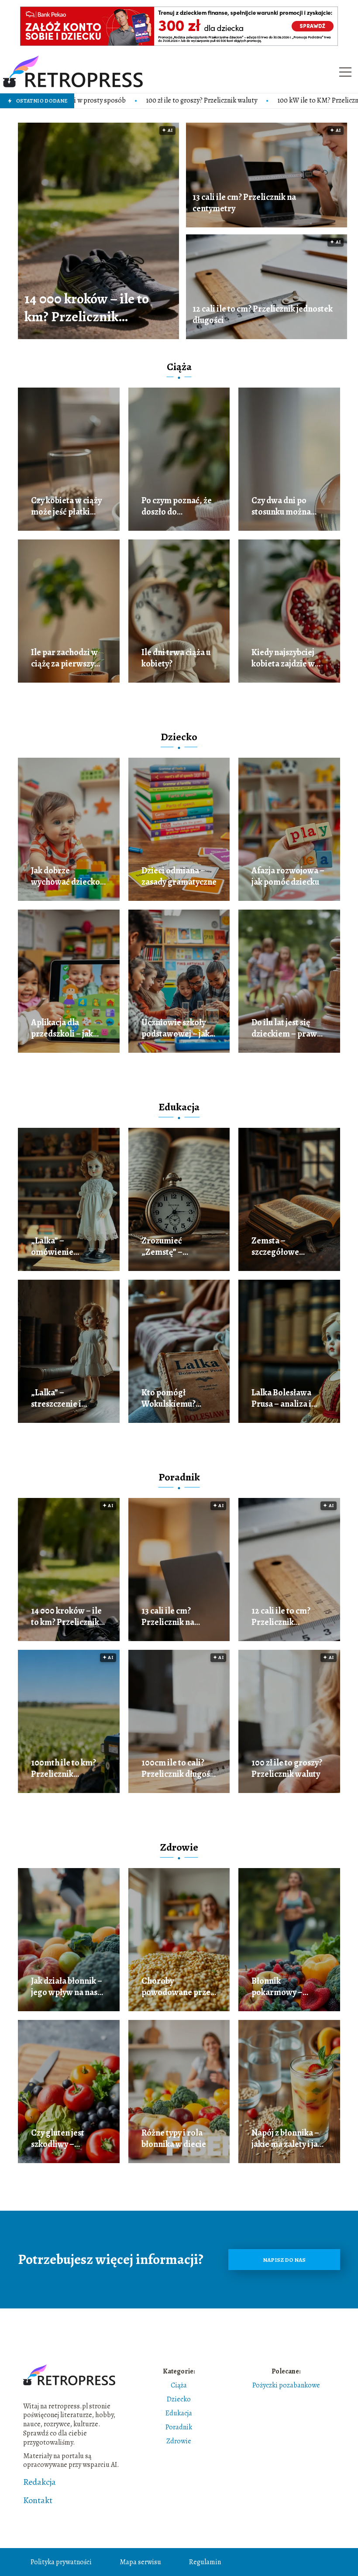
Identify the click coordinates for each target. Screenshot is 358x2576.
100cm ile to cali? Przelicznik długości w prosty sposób (179, 1769)
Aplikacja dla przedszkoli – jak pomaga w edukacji (66, 1028)
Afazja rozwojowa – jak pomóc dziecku (288, 876)
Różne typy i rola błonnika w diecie (174, 2139)
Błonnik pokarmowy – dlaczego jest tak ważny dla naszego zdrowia (286, 1987)
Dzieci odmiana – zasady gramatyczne (179, 876)
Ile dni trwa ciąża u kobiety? (176, 658)
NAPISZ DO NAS (284, 2260)
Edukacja (179, 1107)
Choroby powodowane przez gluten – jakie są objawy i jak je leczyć (179, 1987)
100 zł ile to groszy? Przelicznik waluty (95, 101)
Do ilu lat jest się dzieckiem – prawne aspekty (289, 1028)
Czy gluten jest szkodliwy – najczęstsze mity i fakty (63, 2139)
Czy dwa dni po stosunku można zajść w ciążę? (281, 506)
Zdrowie (179, 1847)
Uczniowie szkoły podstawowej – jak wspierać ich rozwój (179, 1028)
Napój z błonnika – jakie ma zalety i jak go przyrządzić (287, 2139)
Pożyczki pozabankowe (286, 2385)
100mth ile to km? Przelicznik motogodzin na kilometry (64, 1769)
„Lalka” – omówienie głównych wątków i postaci (67, 1247)
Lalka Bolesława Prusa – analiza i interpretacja (281, 1398)
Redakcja (40, 2482)
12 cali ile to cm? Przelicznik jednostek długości (263, 315)
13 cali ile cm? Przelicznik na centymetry (244, 203)
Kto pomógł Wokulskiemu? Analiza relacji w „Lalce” (172, 1398)
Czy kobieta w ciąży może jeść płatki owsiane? (66, 506)
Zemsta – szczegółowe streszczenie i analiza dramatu (282, 1247)
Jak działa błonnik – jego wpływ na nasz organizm (67, 1987)
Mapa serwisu (140, 2562)
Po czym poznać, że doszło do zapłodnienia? (177, 506)
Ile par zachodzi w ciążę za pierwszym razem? (66, 658)
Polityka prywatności (61, 2562)
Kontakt (38, 2500)
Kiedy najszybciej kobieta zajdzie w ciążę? (283, 658)
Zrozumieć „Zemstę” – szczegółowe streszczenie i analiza (167, 1247)
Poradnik (179, 1477)
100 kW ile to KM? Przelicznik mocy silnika (233, 101)
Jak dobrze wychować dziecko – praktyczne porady (69, 876)
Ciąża (179, 367)
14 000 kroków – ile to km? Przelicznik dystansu (87, 308)
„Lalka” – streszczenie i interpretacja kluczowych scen (62, 1398)
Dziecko (179, 737)
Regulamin (205, 2562)
